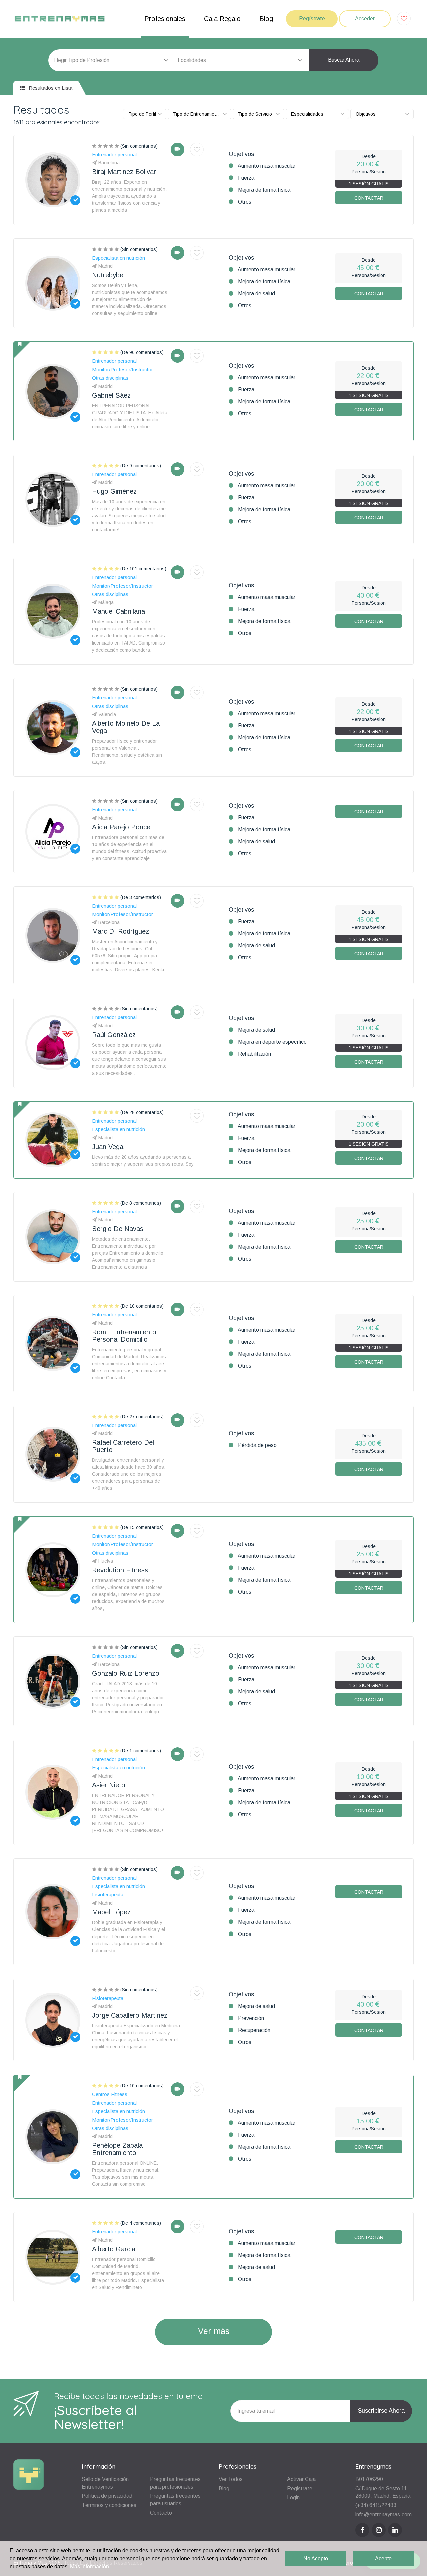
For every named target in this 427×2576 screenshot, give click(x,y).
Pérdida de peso (257, 1445)
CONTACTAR (369, 198)
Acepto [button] (383, 2558)
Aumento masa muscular (266, 166)
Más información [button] (90, 2566)
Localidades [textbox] (192, 60)
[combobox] (242, 60)
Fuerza (246, 178)
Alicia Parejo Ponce (121, 827)
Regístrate (312, 19)
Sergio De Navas (118, 1229)
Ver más (214, 2331)
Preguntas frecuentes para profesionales (175, 2483)
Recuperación (254, 2030)
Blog (266, 19)
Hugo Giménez (114, 491)
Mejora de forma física (264, 190)
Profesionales (165, 19)
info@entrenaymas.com (383, 2514)
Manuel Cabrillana (119, 611)
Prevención (251, 2018)
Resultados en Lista (50, 88)
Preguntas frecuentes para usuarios (175, 2500)
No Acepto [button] (316, 2558)
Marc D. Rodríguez (121, 931)
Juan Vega (108, 1147)
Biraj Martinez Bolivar (124, 172)
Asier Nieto (109, 1785)
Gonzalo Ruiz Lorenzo (126, 1673)
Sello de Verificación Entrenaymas (105, 2483)
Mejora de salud (256, 293)
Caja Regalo (222, 19)
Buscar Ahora (344, 60)
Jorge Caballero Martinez (130, 2015)
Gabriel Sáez (111, 395)
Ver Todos (231, 2479)
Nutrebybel (108, 275)
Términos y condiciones (109, 2505)
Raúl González (114, 1035)
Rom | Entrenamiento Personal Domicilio (124, 1336)
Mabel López (111, 1912)
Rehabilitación (254, 1054)
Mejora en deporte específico (272, 1042)
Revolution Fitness (120, 1570)
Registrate (300, 2488)
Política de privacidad (107, 2496)
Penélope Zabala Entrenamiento (117, 2149)
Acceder (365, 19)
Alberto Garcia (114, 2249)
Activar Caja (301, 2479)
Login (293, 2497)
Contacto (161, 2513)
